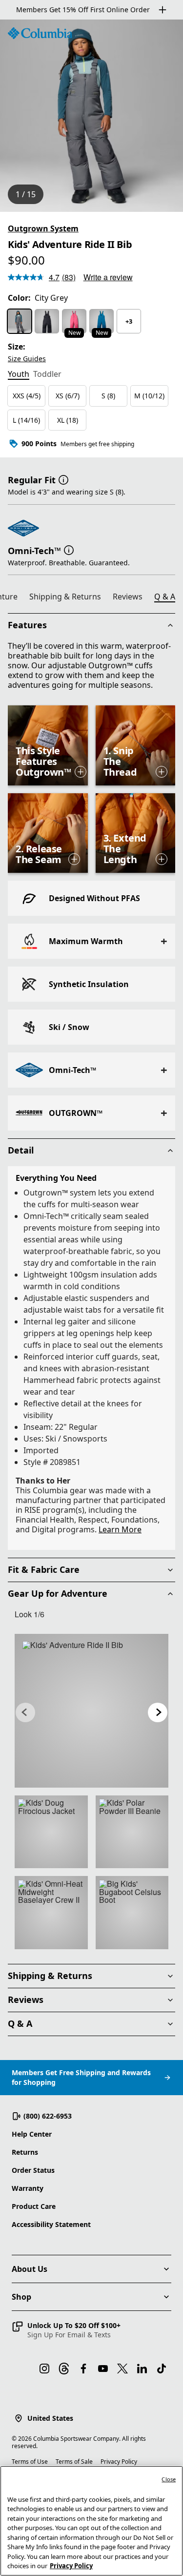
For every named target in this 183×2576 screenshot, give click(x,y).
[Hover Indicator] (81, 772)
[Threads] (64, 2369)
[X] (122, 2369)
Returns (25, 2152)
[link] (91, 1711)
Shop (21, 2297)
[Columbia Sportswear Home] (40, 33)
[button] (63, 479)
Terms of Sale (74, 2462)
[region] (91, 116)
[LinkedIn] (142, 2369)
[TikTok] (162, 2369)
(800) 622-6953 (48, 2116)
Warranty (28, 2188)
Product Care (34, 2206)
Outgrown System (43, 228)
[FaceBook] (83, 2369)
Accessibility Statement (51, 2224)
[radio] (20, 321)
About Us (30, 2269)
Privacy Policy (119, 2462)
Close (169, 2479)
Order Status (33, 2170)
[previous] (25, 1712)
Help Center (32, 2134)
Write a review (108, 277)
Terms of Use (30, 2462)
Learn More (120, 1529)
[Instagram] (44, 2369)
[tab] (19, 375)
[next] (158, 1712)
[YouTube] (103, 2369)
